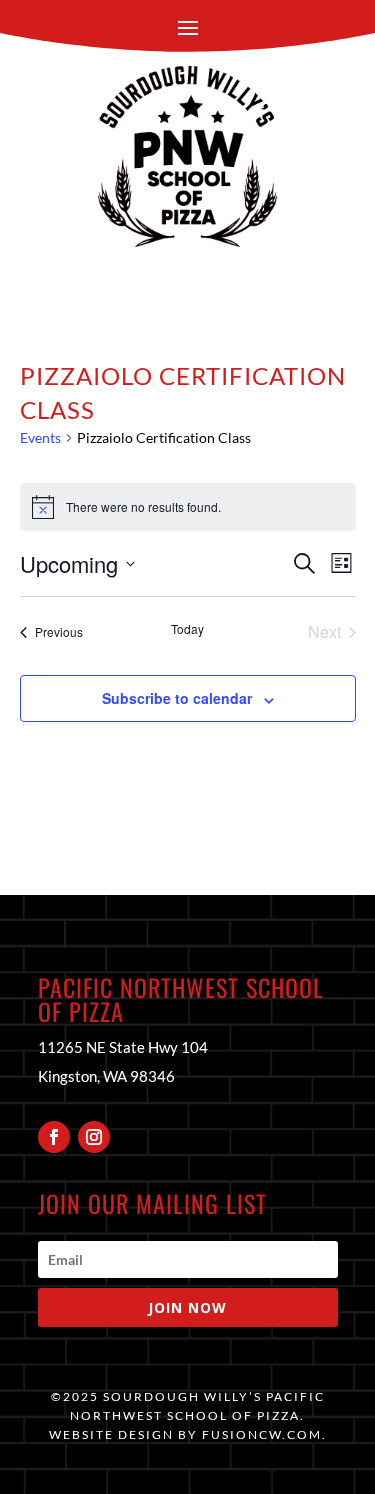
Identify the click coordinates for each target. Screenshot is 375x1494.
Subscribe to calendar (177, 698)
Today (187, 629)
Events (40, 437)
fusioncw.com (262, 1434)
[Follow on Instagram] (94, 1137)
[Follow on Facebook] (54, 1137)
